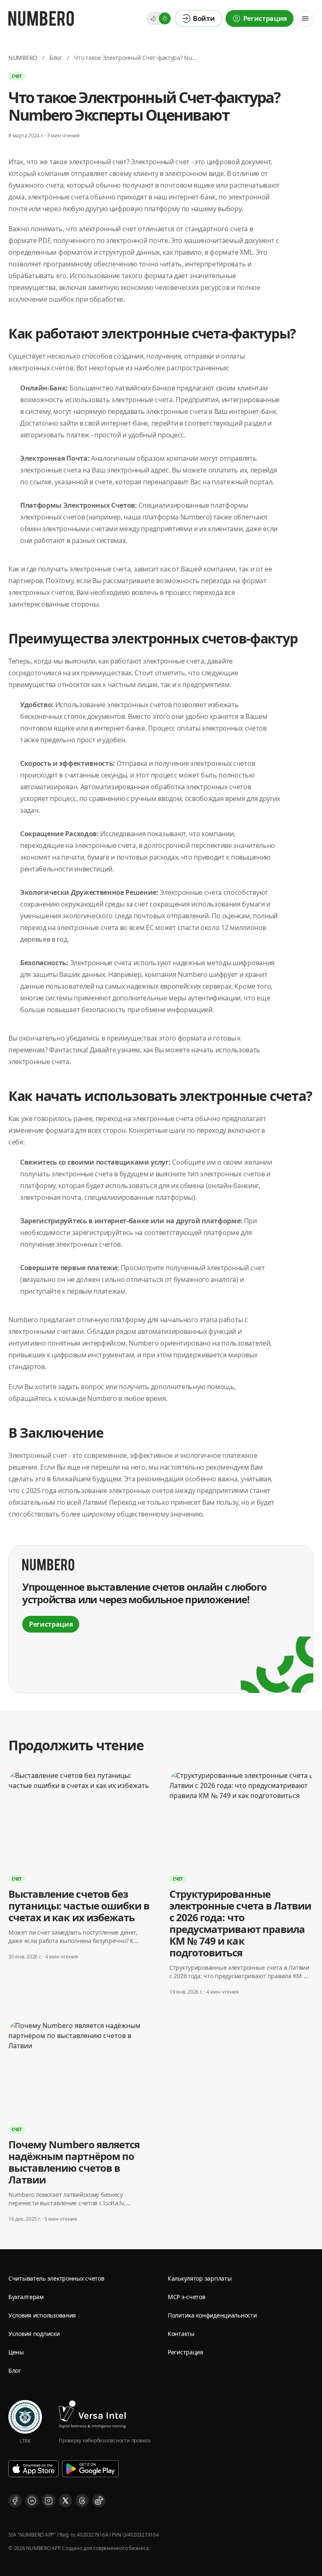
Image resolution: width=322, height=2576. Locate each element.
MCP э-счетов (187, 2297)
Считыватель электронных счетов (56, 2278)
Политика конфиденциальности (212, 2315)
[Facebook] (15, 2501)
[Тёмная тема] (153, 18)
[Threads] (82, 2501)
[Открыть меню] (305, 18)
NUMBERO (23, 58)
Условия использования (42, 2315)
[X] (65, 2501)
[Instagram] (49, 2501)
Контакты (181, 2334)
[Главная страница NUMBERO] (41, 18)
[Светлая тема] (165, 18)
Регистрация (186, 2352)
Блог (56, 58)
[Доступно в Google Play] (90, 2469)
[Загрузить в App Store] (34, 2469)
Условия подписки (34, 2334)
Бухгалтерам (26, 2297)
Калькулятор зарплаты (200, 2278)
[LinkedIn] (32, 2501)
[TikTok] (99, 2501)
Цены (16, 2352)
